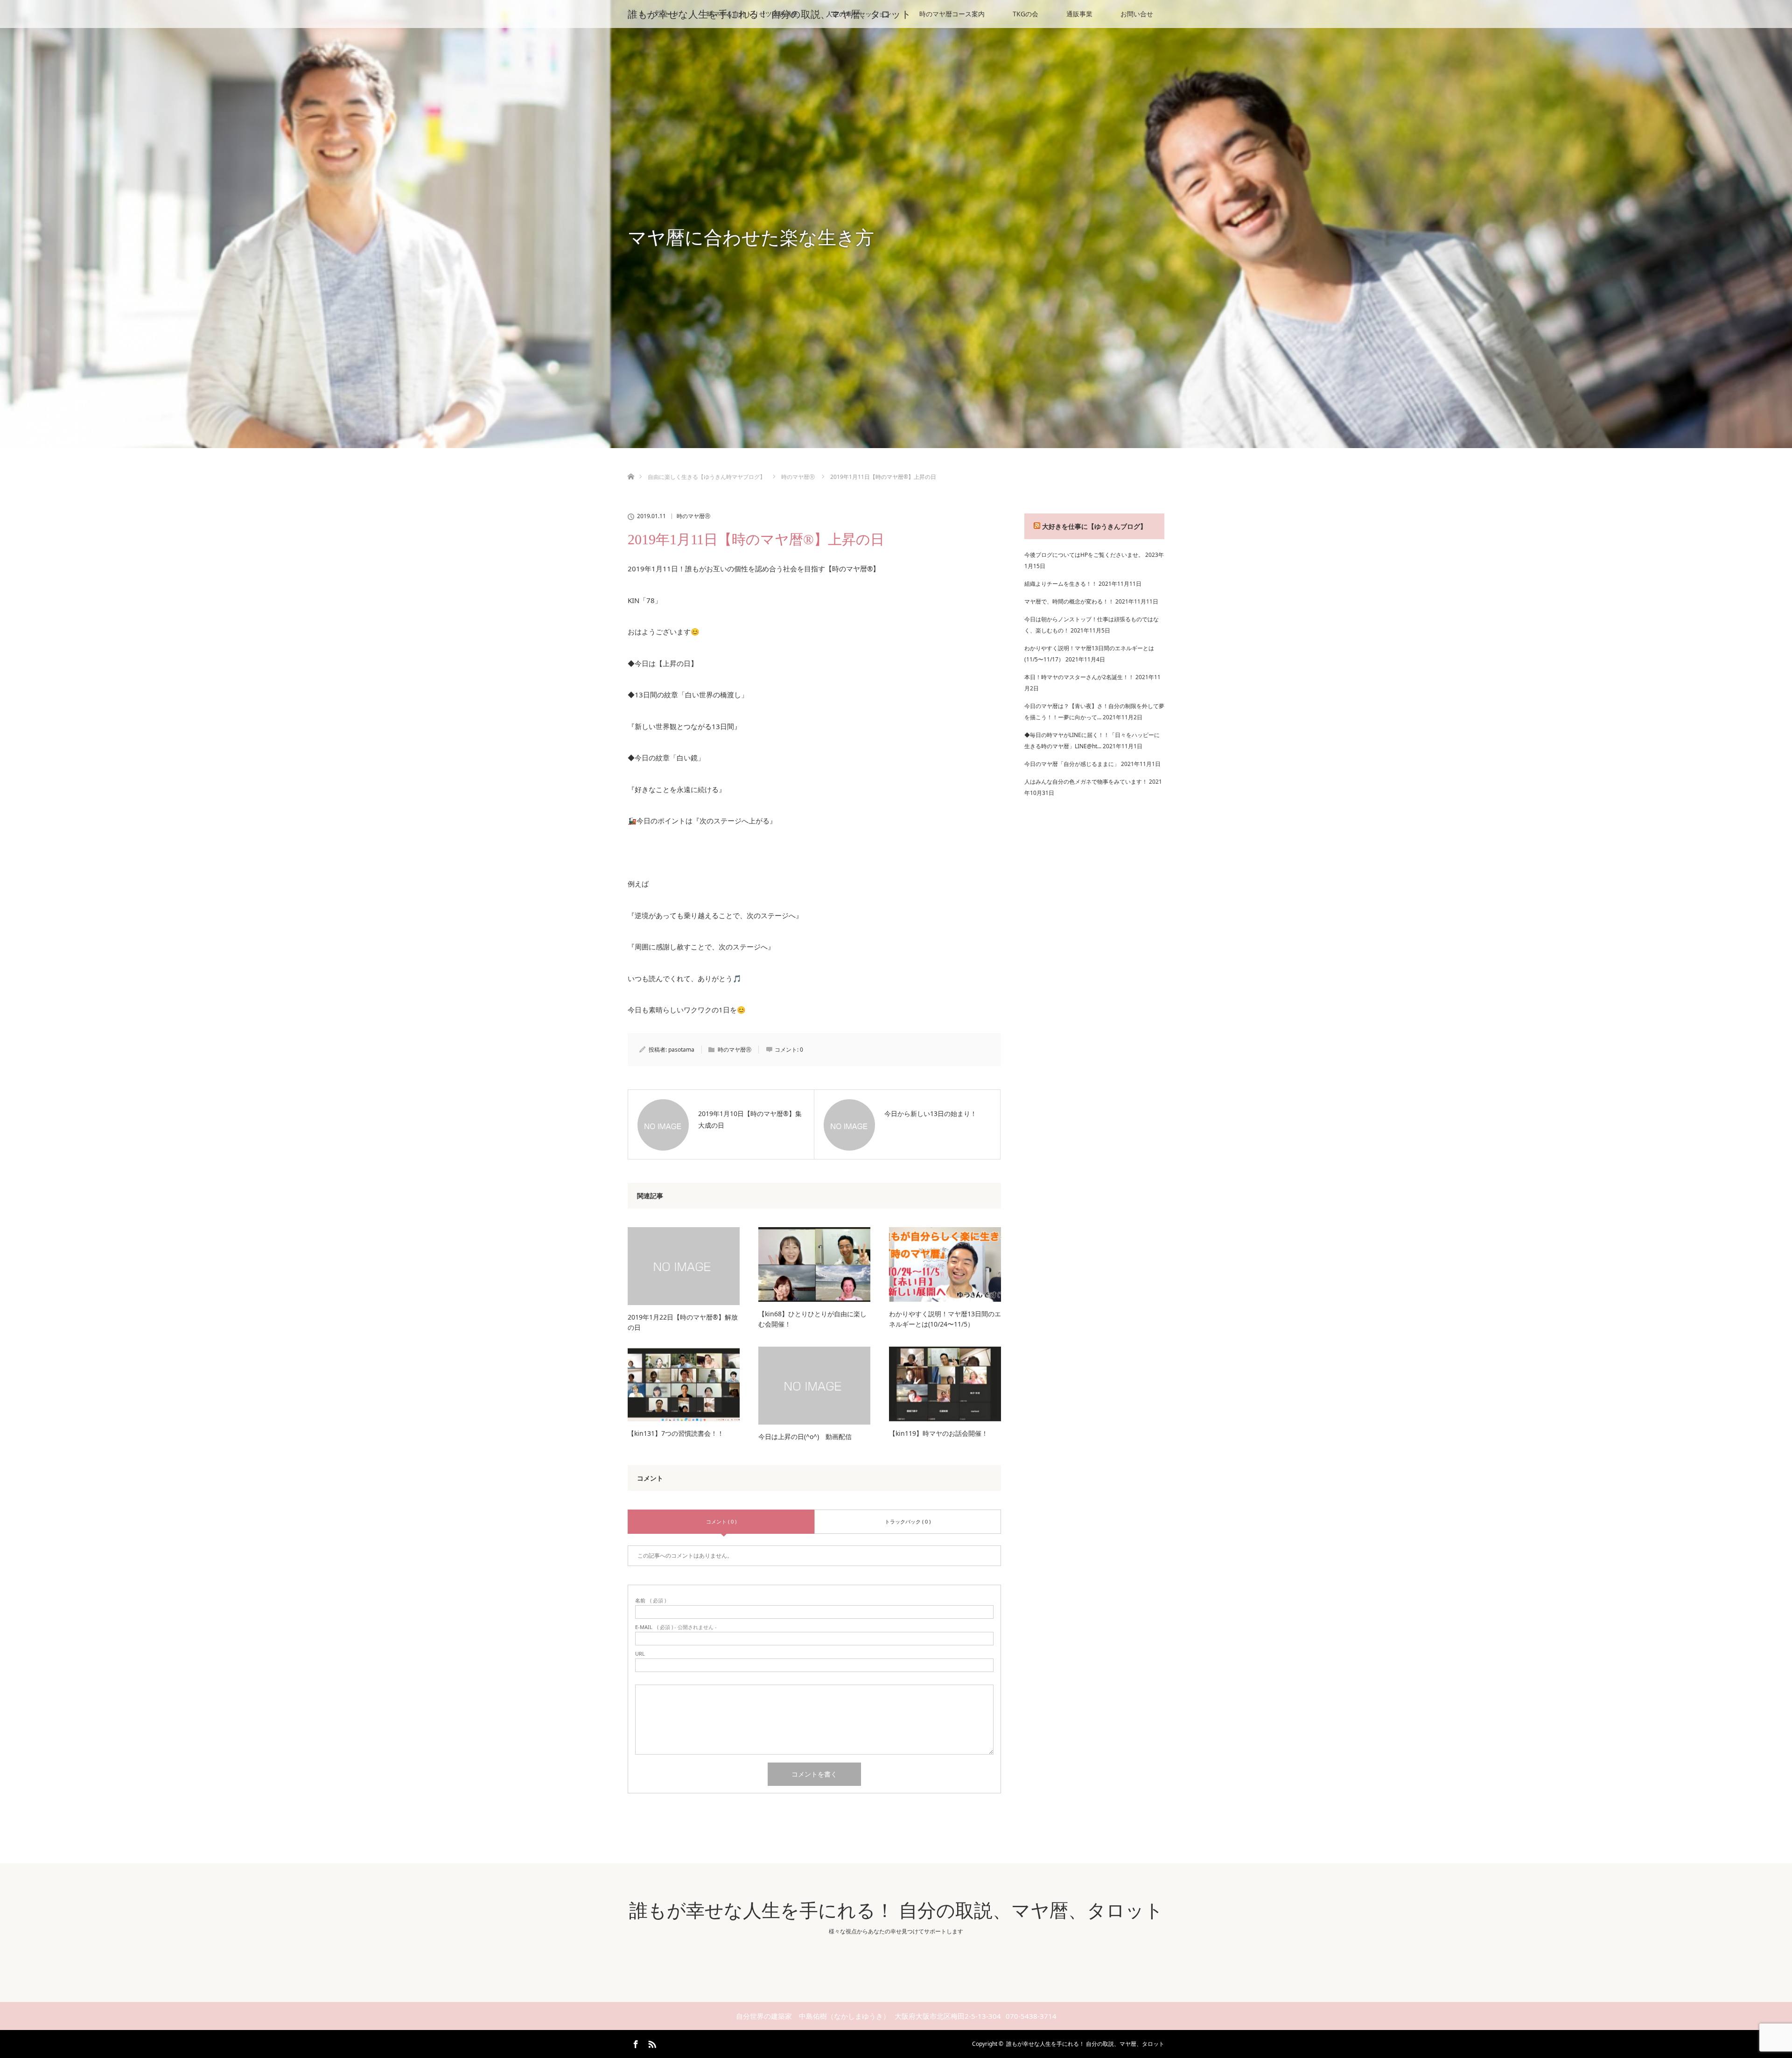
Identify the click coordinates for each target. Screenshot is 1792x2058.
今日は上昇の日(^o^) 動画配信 (805, 1436)
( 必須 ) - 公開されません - (676, 1627)
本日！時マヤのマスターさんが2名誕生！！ (1079, 677)
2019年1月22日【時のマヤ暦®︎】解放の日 (683, 1322)
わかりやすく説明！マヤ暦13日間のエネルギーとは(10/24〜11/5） (945, 1319)
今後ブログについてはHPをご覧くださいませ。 (1084, 555)
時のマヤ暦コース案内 (952, 14)
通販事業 (1079, 14)
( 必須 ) (651, 1600)
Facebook (635, 2043)
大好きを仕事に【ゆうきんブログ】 (1094, 526)
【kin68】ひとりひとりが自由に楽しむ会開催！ (812, 1319)
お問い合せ (1137, 14)
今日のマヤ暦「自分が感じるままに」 (1072, 764)
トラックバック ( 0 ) (908, 1521)
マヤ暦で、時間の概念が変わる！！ (1069, 601)
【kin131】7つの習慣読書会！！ (676, 1433)
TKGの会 (1025, 14)
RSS (651, 2043)
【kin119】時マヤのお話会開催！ (938, 1433)
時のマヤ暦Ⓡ (693, 516)
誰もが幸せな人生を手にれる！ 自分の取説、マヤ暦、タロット (770, 14)
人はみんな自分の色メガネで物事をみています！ (1086, 782)
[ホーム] (631, 466)
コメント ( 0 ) (721, 1521)
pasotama (681, 1050)
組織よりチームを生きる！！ (1061, 584)
